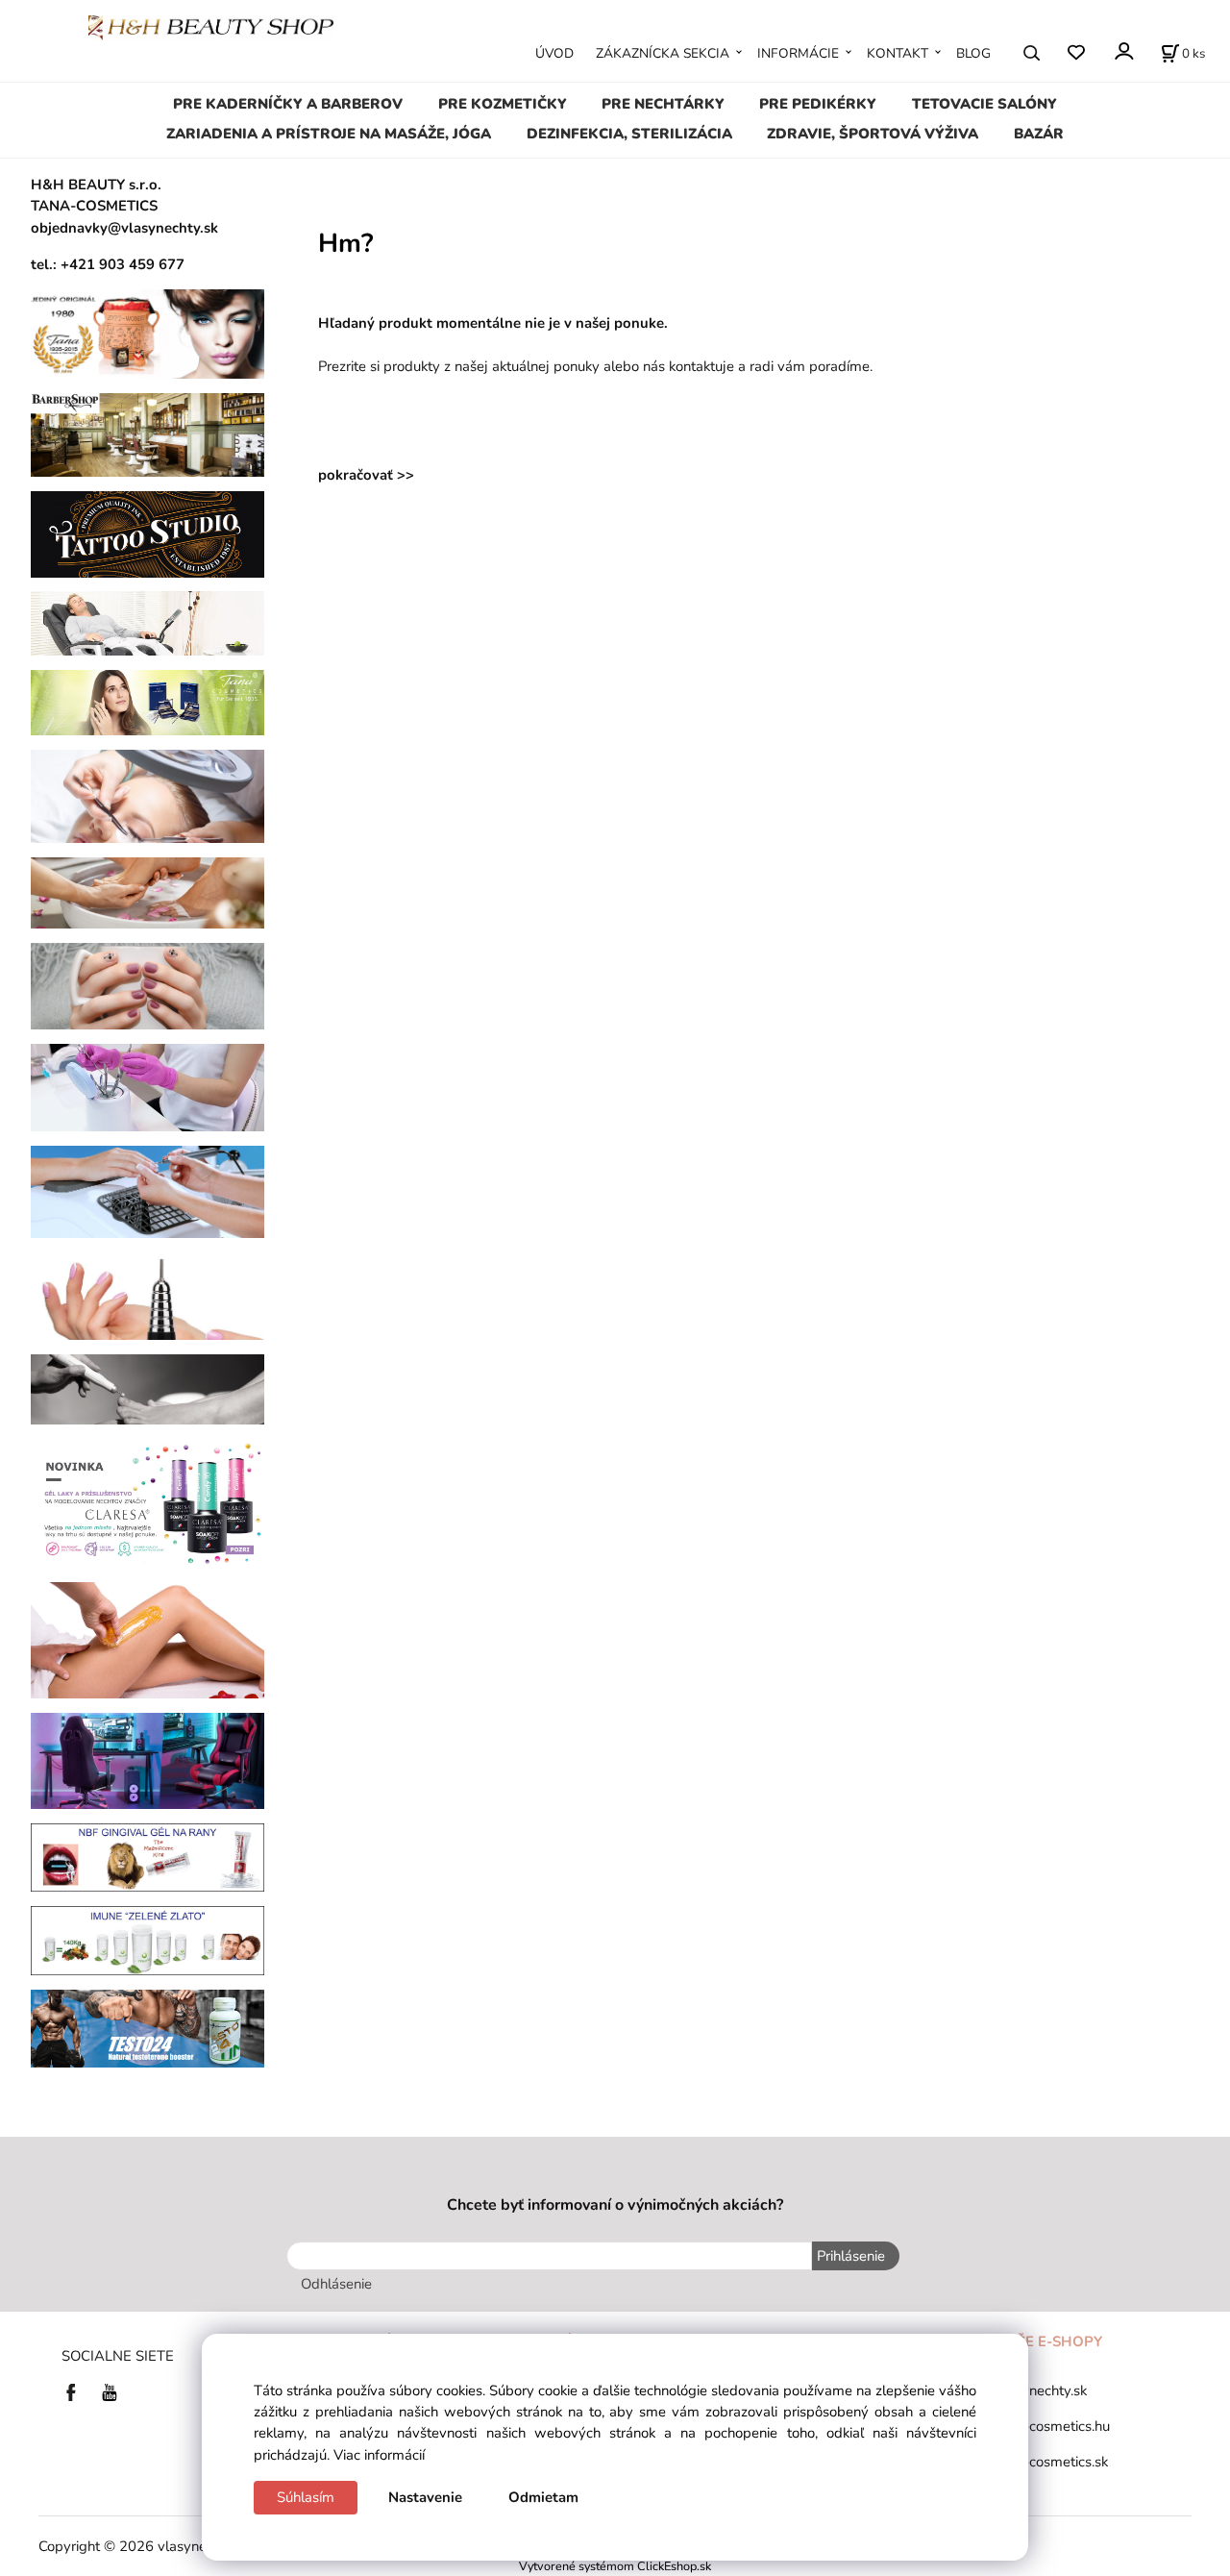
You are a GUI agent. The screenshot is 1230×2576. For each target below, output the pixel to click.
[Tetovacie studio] (148, 533)
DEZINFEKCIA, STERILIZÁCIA (629, 134)
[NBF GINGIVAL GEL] (148, 1856)
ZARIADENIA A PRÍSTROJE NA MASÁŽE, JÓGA (329, 134)
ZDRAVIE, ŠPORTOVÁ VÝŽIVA (873, 134)
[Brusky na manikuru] (148, 1295)
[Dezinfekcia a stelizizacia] (148, 1086)
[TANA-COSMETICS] (148, 702)
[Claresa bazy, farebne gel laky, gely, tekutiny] (148, 1502)
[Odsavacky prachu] (148, 1190)
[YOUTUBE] (110, 2391)
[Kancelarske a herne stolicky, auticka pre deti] (148, 1760)
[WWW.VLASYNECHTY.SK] (211, 26)
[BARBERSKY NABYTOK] (148, 433)
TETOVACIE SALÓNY (984, 104)
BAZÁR (1039, 134)
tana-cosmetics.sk (1052, 2462)
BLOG (973, 53)
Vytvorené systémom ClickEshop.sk (615, 2566)
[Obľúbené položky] (1076, 52)
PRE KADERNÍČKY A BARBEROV (288, 104)
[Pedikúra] (148, 892)
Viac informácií (379, 2455)
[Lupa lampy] (148, 795)
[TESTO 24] (148, 2027)
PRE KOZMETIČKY (503, 104)
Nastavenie (425, 2497)
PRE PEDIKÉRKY (818, 104)
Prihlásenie (851, 2256)
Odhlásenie (336, 2284)
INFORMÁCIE (798, 53)
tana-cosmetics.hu (1053, 2426)
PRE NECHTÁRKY (663, 104)
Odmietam (543, 2497)
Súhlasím (306, 2497)
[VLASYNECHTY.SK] (76, 2391)
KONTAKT (898, 53)
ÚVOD (554, 53)
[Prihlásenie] (1123, 51)
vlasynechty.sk (1041, 2390)
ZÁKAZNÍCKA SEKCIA (663, 53)
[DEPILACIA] (148, 1639)
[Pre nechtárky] (148, 985)
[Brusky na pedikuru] (148, 1388)
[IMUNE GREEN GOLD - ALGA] (148, 1940)
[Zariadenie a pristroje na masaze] (148, 622)
